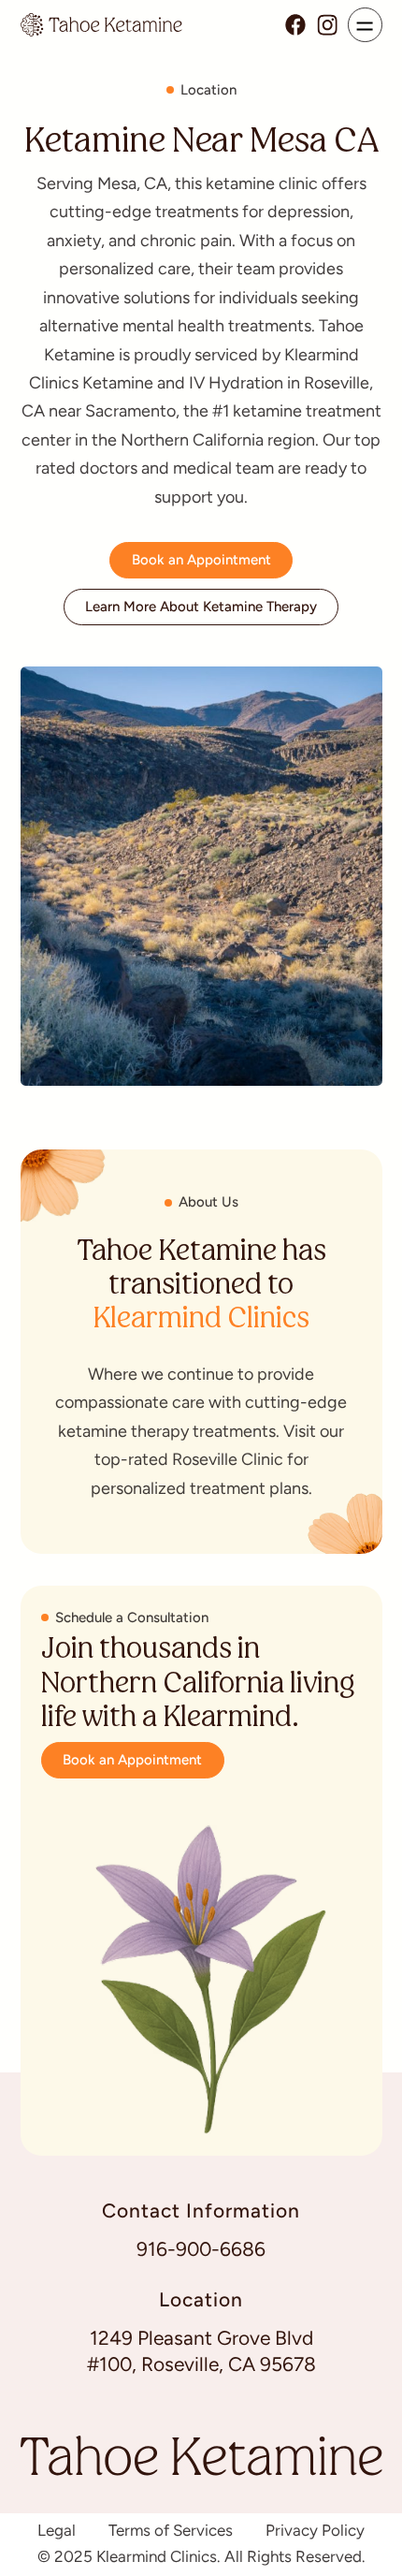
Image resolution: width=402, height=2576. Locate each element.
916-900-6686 (201, 2249)
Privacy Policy (315, 2532)
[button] (365, 24)
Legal (57, 2532)
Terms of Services (171, 2532)
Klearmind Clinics (201, 1320)
